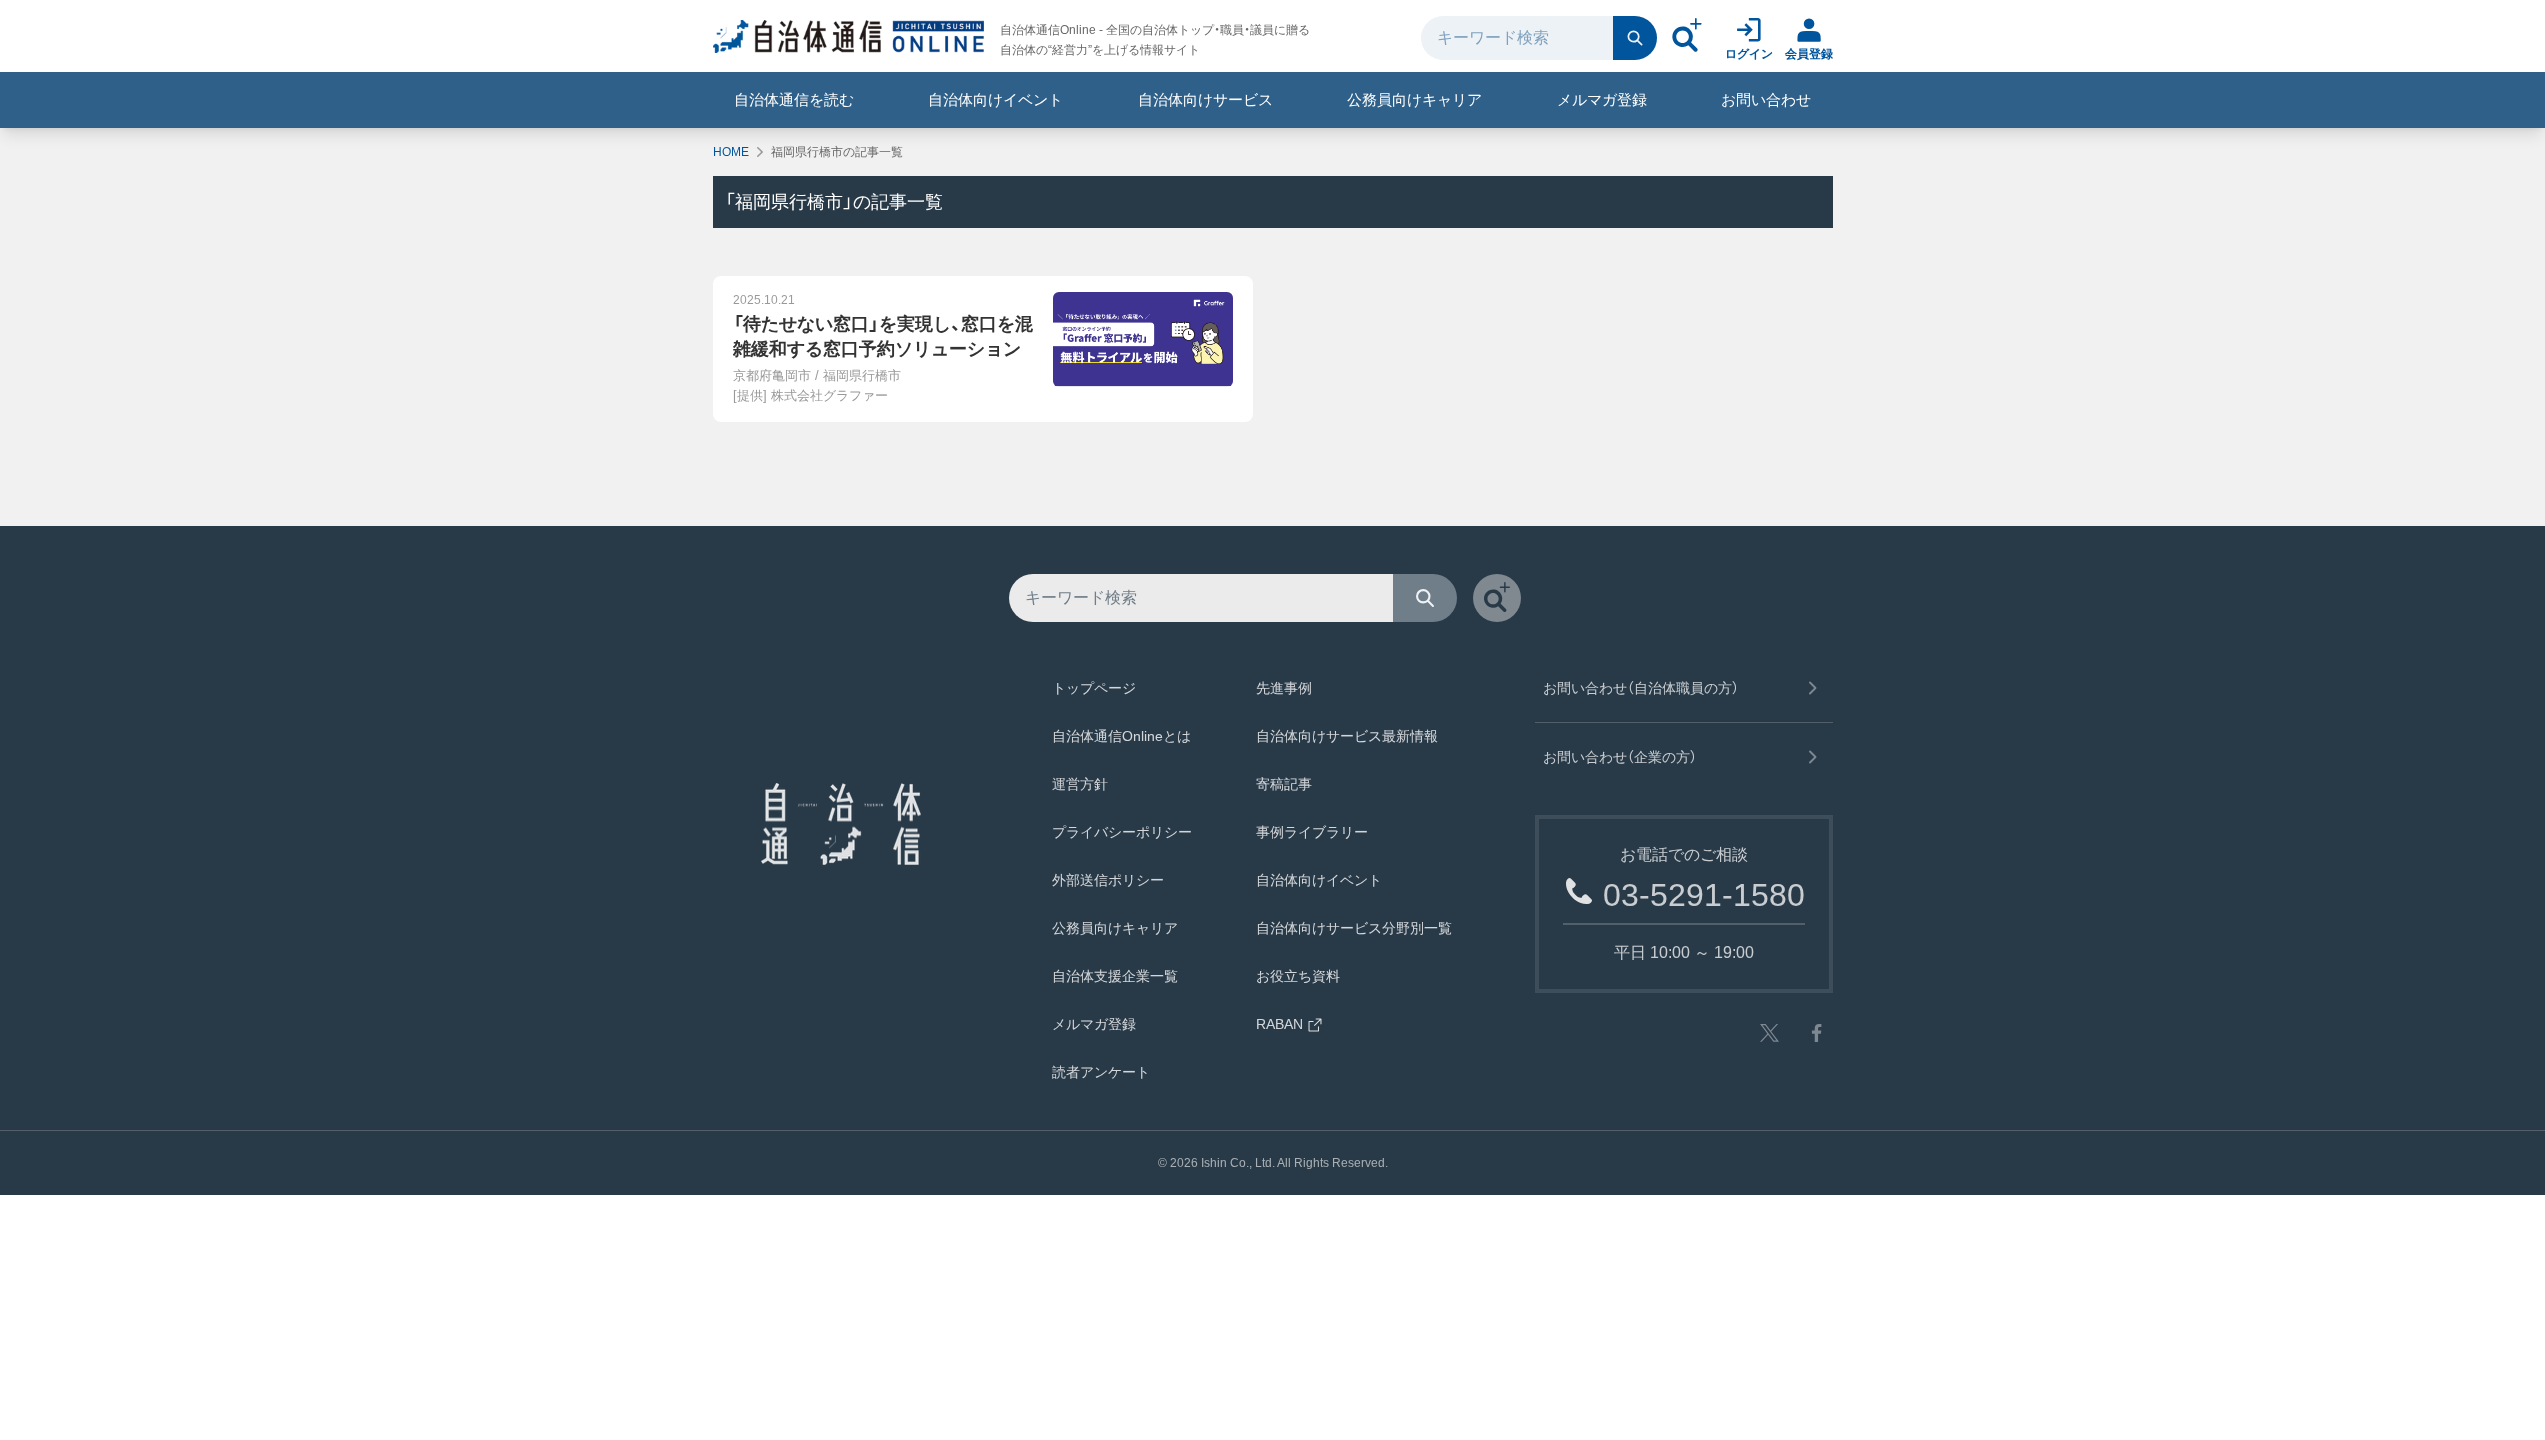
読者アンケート (1101, 1072)
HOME (731, 152)
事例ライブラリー (1312, 832)
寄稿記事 (1284, 784)
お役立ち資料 (1298, 976)
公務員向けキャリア (1414, 99)
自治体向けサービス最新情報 (1347, 736)
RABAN (1279, 1024)
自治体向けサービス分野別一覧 (1354, 928)
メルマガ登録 (1602, 99)
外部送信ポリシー (1108, 880)
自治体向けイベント (995, 99)
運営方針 (1080, 784)
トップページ (1094, 688)
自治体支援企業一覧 (1115, 976)
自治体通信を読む (794, 99)
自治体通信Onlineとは (1121, 736)
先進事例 (1284, 688)
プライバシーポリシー (1122, 832)
